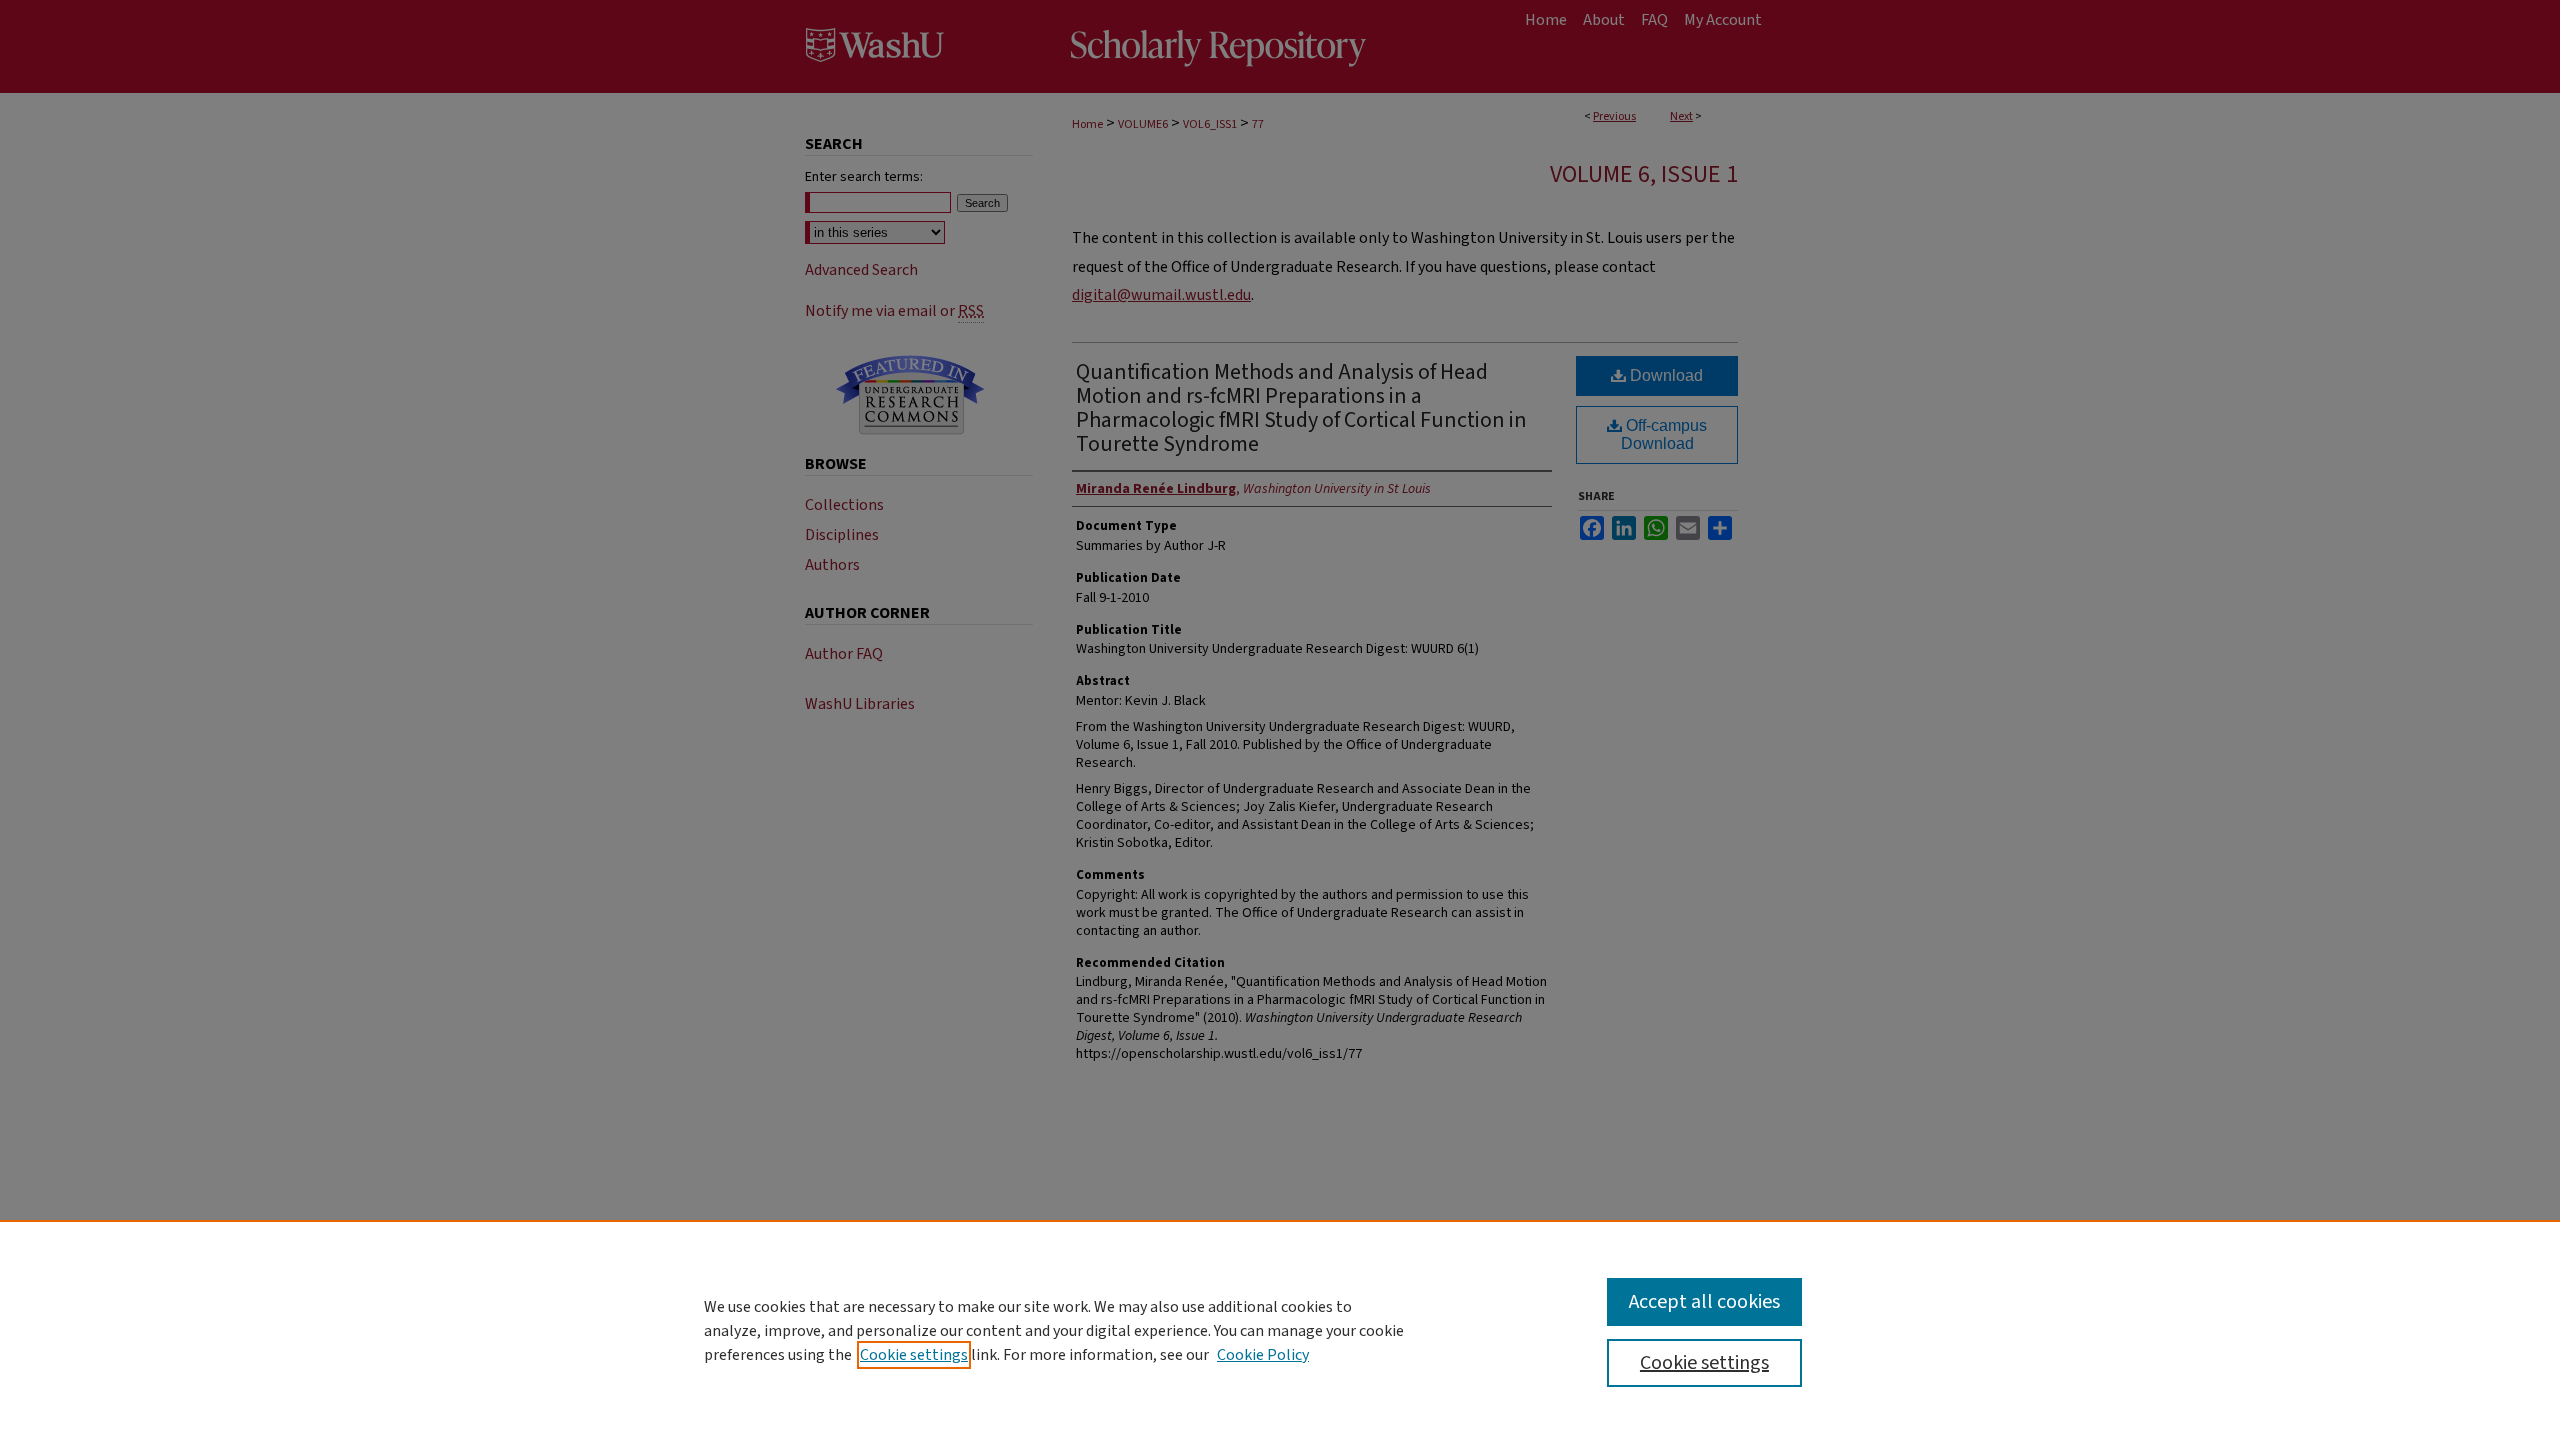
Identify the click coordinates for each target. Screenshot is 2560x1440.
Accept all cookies (1704, 1302)
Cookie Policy (1263, 1355)
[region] (1280, 1330)
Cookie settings (914, 1355)
